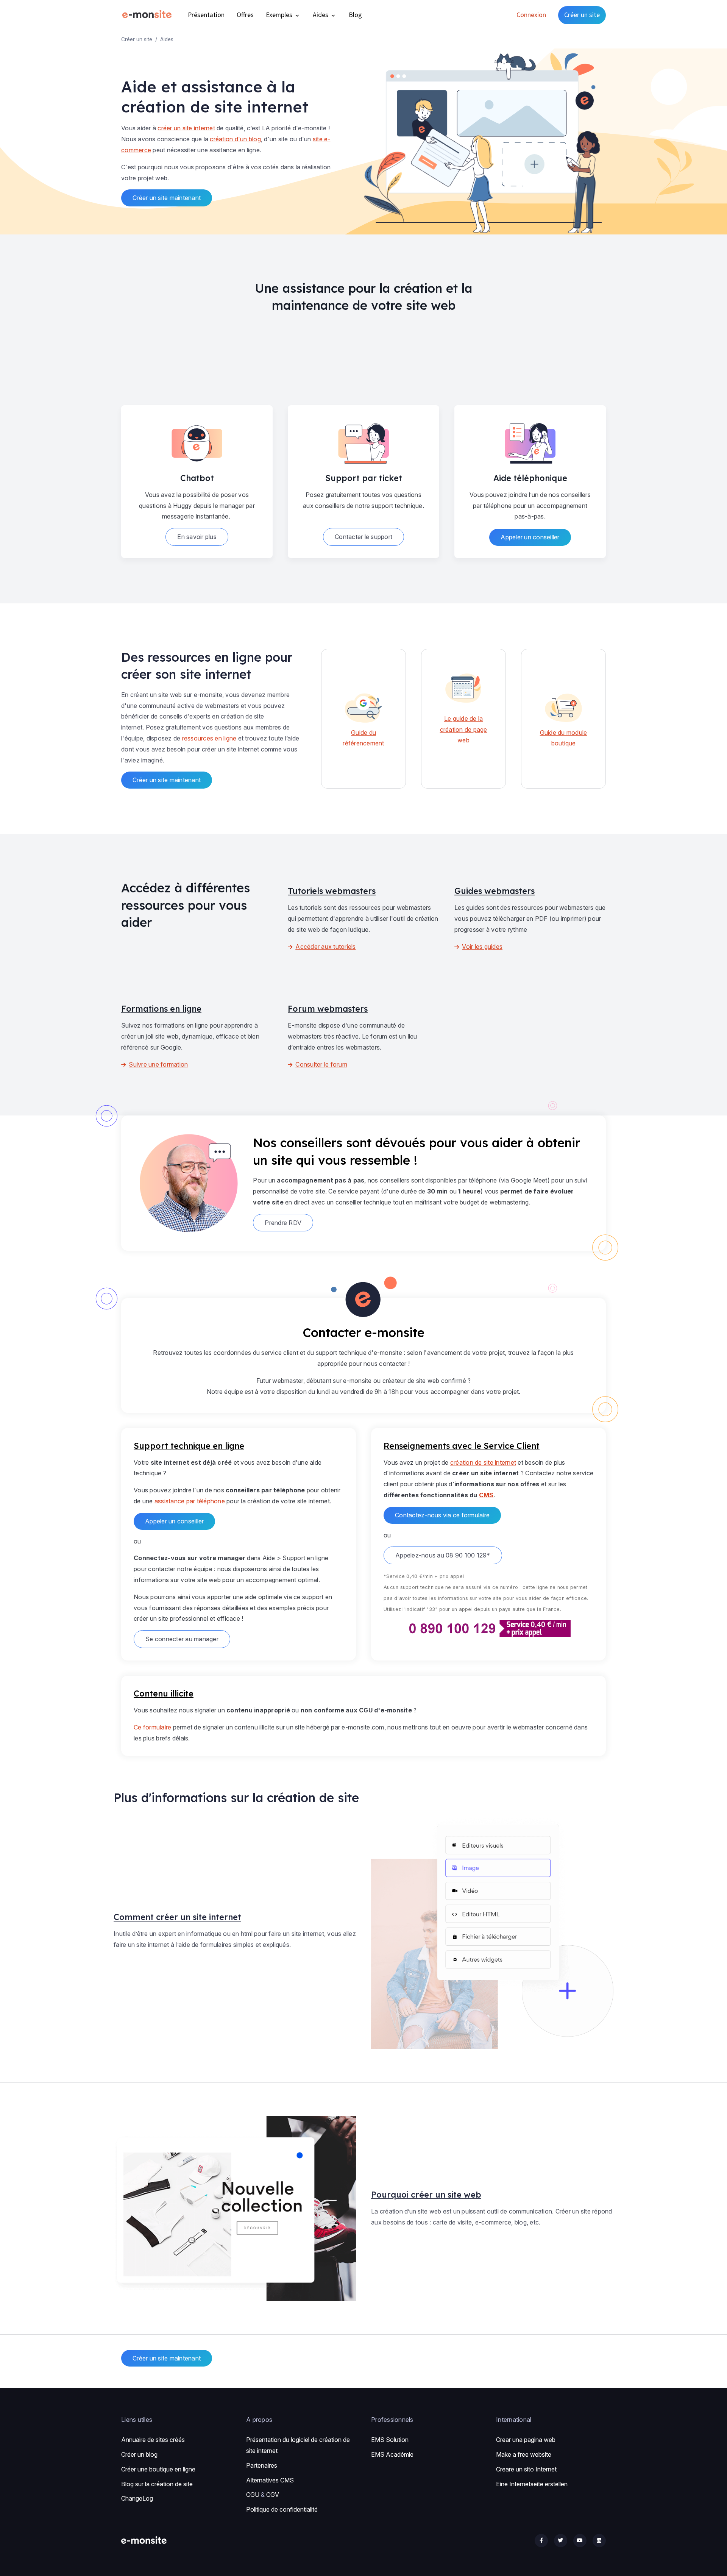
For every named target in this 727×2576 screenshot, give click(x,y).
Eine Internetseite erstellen (532, 2484)
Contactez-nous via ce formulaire (442, 1515)
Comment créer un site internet (177, 1917)
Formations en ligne (161, 1008)
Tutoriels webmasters (332, 891)
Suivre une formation (158, 1064)
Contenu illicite (164, 1693)
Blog (355, 15)
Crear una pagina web (526, 2440)
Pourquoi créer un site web (426, 2194)
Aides (321, 15)
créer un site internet (186, 128)
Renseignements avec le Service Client (462, 1446)
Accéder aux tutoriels (325, 947)
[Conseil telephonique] (530, 441)
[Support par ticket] (363, 441)
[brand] (148, 15)
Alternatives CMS (270, 2480)
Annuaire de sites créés (153, 2440)
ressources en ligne (209, 738)
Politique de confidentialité (282, 2509)
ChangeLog (137, 2498)
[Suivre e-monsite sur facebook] (541, 2541)
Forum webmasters (328, 1008)
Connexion (531, 15)
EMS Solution (390, 2440)
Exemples (280, 15)
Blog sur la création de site (157, 2484)
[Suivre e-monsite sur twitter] (561, 2541)
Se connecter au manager (182, 1639)
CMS (486, 1495)
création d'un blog (235, 139)
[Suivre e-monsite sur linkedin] (599, 2541)
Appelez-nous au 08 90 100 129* (443, 1555)
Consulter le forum (321, 1064)
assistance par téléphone (190, 1501)
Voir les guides (482, 947)
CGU (253, 2495)
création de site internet (483, 1462)
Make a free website (524, 2454)
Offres (245, 15)
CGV (273, 2495)
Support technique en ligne (189, 1446)
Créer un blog (139, 2454)
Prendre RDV (283, 1223)
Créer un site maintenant (167, 198)
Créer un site (582, 15)
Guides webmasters (495, 891)
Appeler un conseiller (530, 537)
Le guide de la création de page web (464, 730)
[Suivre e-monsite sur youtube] (580, 2541)
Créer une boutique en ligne (158, 2469)
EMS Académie (392, 2454)
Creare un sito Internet (526, 2469)
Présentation (206, 15)
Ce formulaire (152, 1727)
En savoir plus (197, 537)
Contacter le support (363, 537)
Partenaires (262, 2465)
